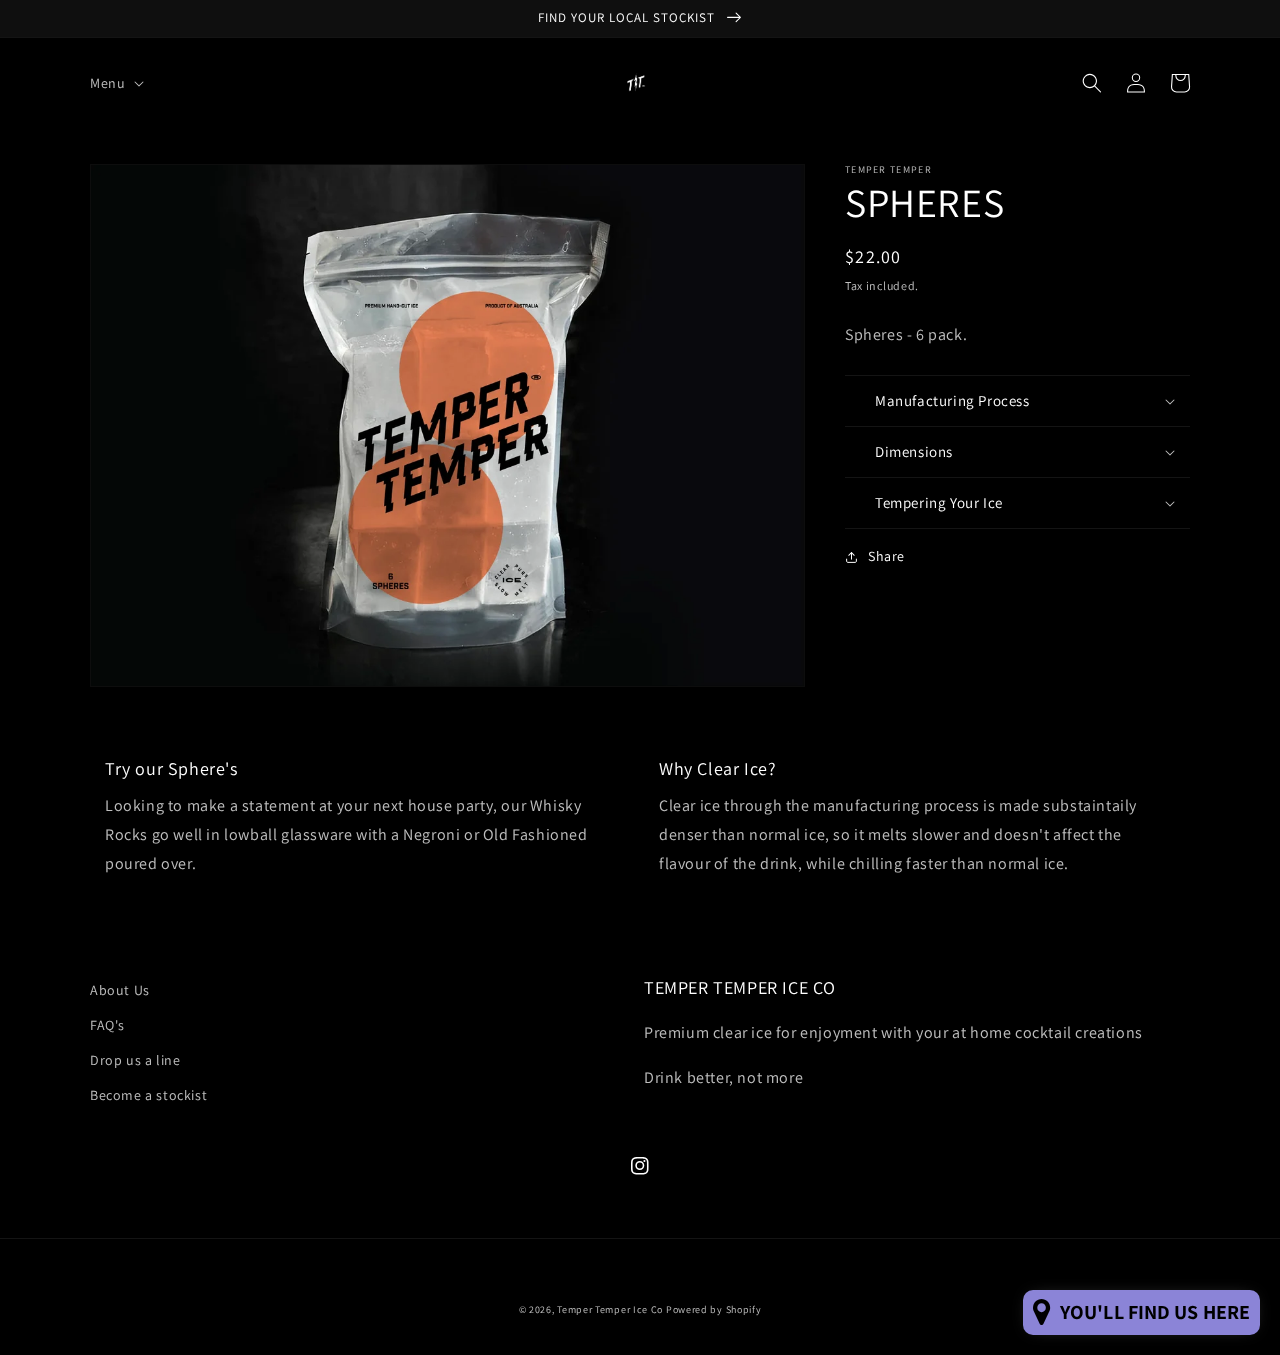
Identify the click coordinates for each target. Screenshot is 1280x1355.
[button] (115, 83)
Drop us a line (135, 1060)
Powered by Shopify (714, 1309)
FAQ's (107, 1025)
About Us (120, 990)
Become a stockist (148, 1095)
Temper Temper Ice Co (610, 1309)
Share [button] (886, 556)
